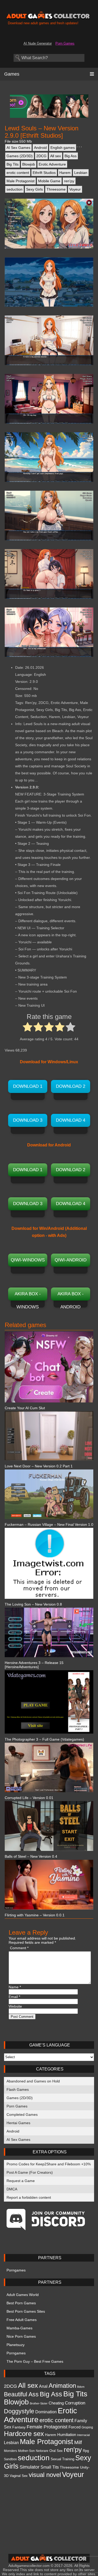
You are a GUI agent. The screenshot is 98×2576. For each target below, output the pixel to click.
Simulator (30, 2467)
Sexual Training (62, 2459)
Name (15, 1987)
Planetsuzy (16, 2345)
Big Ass (71, 156)
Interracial (83, 2435)
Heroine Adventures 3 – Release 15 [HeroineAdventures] (34, 1665)
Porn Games (65, 43)
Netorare (42, 2451)
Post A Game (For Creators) (30, 2172)
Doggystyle (19, 2411)
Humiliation (67, 2435)
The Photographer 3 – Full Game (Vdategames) (44, 1739)
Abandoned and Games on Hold (33, 2081)
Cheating (56, 2403)
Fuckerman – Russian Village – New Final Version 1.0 (49, 1524)
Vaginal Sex (19, 2476)
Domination (46, 2412)
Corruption (75, 2403)
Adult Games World (23, 2295)
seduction (15, 189)
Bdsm (81, 2387)
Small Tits (50, 2467)
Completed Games (22, 2115)
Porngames (16, 2270)
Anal (43, 2386)
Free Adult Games (22, 2320)
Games (12, 74)
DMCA (12, 2189)
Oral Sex (56, 2451)
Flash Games (18, 2089)
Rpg (86, 2451)
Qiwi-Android (71, 1260)
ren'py (69, 181)
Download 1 (28, 1086)
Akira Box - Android (71, 1296)
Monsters (10, 2451)
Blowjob (29, 164)
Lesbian (81, 173)
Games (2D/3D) (20, 156)
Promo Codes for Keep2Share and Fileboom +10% (49, 2164)
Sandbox (10, 2459)
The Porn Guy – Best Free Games (35, 2361)
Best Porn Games (21, 2303)
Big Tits (13, 164)
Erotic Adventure (52, 164)
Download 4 (71, 1120)
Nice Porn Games (21, 2336)
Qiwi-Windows (28, 1260)
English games (63, 148)
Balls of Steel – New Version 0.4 (31, 1856)
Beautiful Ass (21, 2394)
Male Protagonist (21, 181)
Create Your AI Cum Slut (25, 1408)
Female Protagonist (47, 2427)
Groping (87, 2427)
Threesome (56, 189)
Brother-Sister (39, 2403)
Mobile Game (49, 181)
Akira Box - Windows (28, 1296)
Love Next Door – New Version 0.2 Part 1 (39, 1466)
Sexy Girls (34, 189)
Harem (65, 173)
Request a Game (21, 2181)
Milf (78, 2442)
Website (15, 2006)
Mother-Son (26, 2451)
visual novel (45, 2475)
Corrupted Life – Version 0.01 (29, 1798)
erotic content (18, 173)
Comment (19, 1948)
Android (40, 148)
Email (14, 1997)
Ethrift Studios (44, 173)
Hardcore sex (24, 2434)
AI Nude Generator (38, 43)
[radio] (28, 1028)
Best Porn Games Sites (26, 2311)
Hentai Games (18, 2123)
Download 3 (28, 1120)
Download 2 (71, 1086)
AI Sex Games (18, 148)
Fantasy (19, 2427)
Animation (62, 2386)
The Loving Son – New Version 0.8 (33, 1604)
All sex (56, 156)
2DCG (41, 156)
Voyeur (75, 189)
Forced (74, 2427)
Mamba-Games (19, 2328)
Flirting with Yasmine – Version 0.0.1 (35, 1915)
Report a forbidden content (29, 2197)
